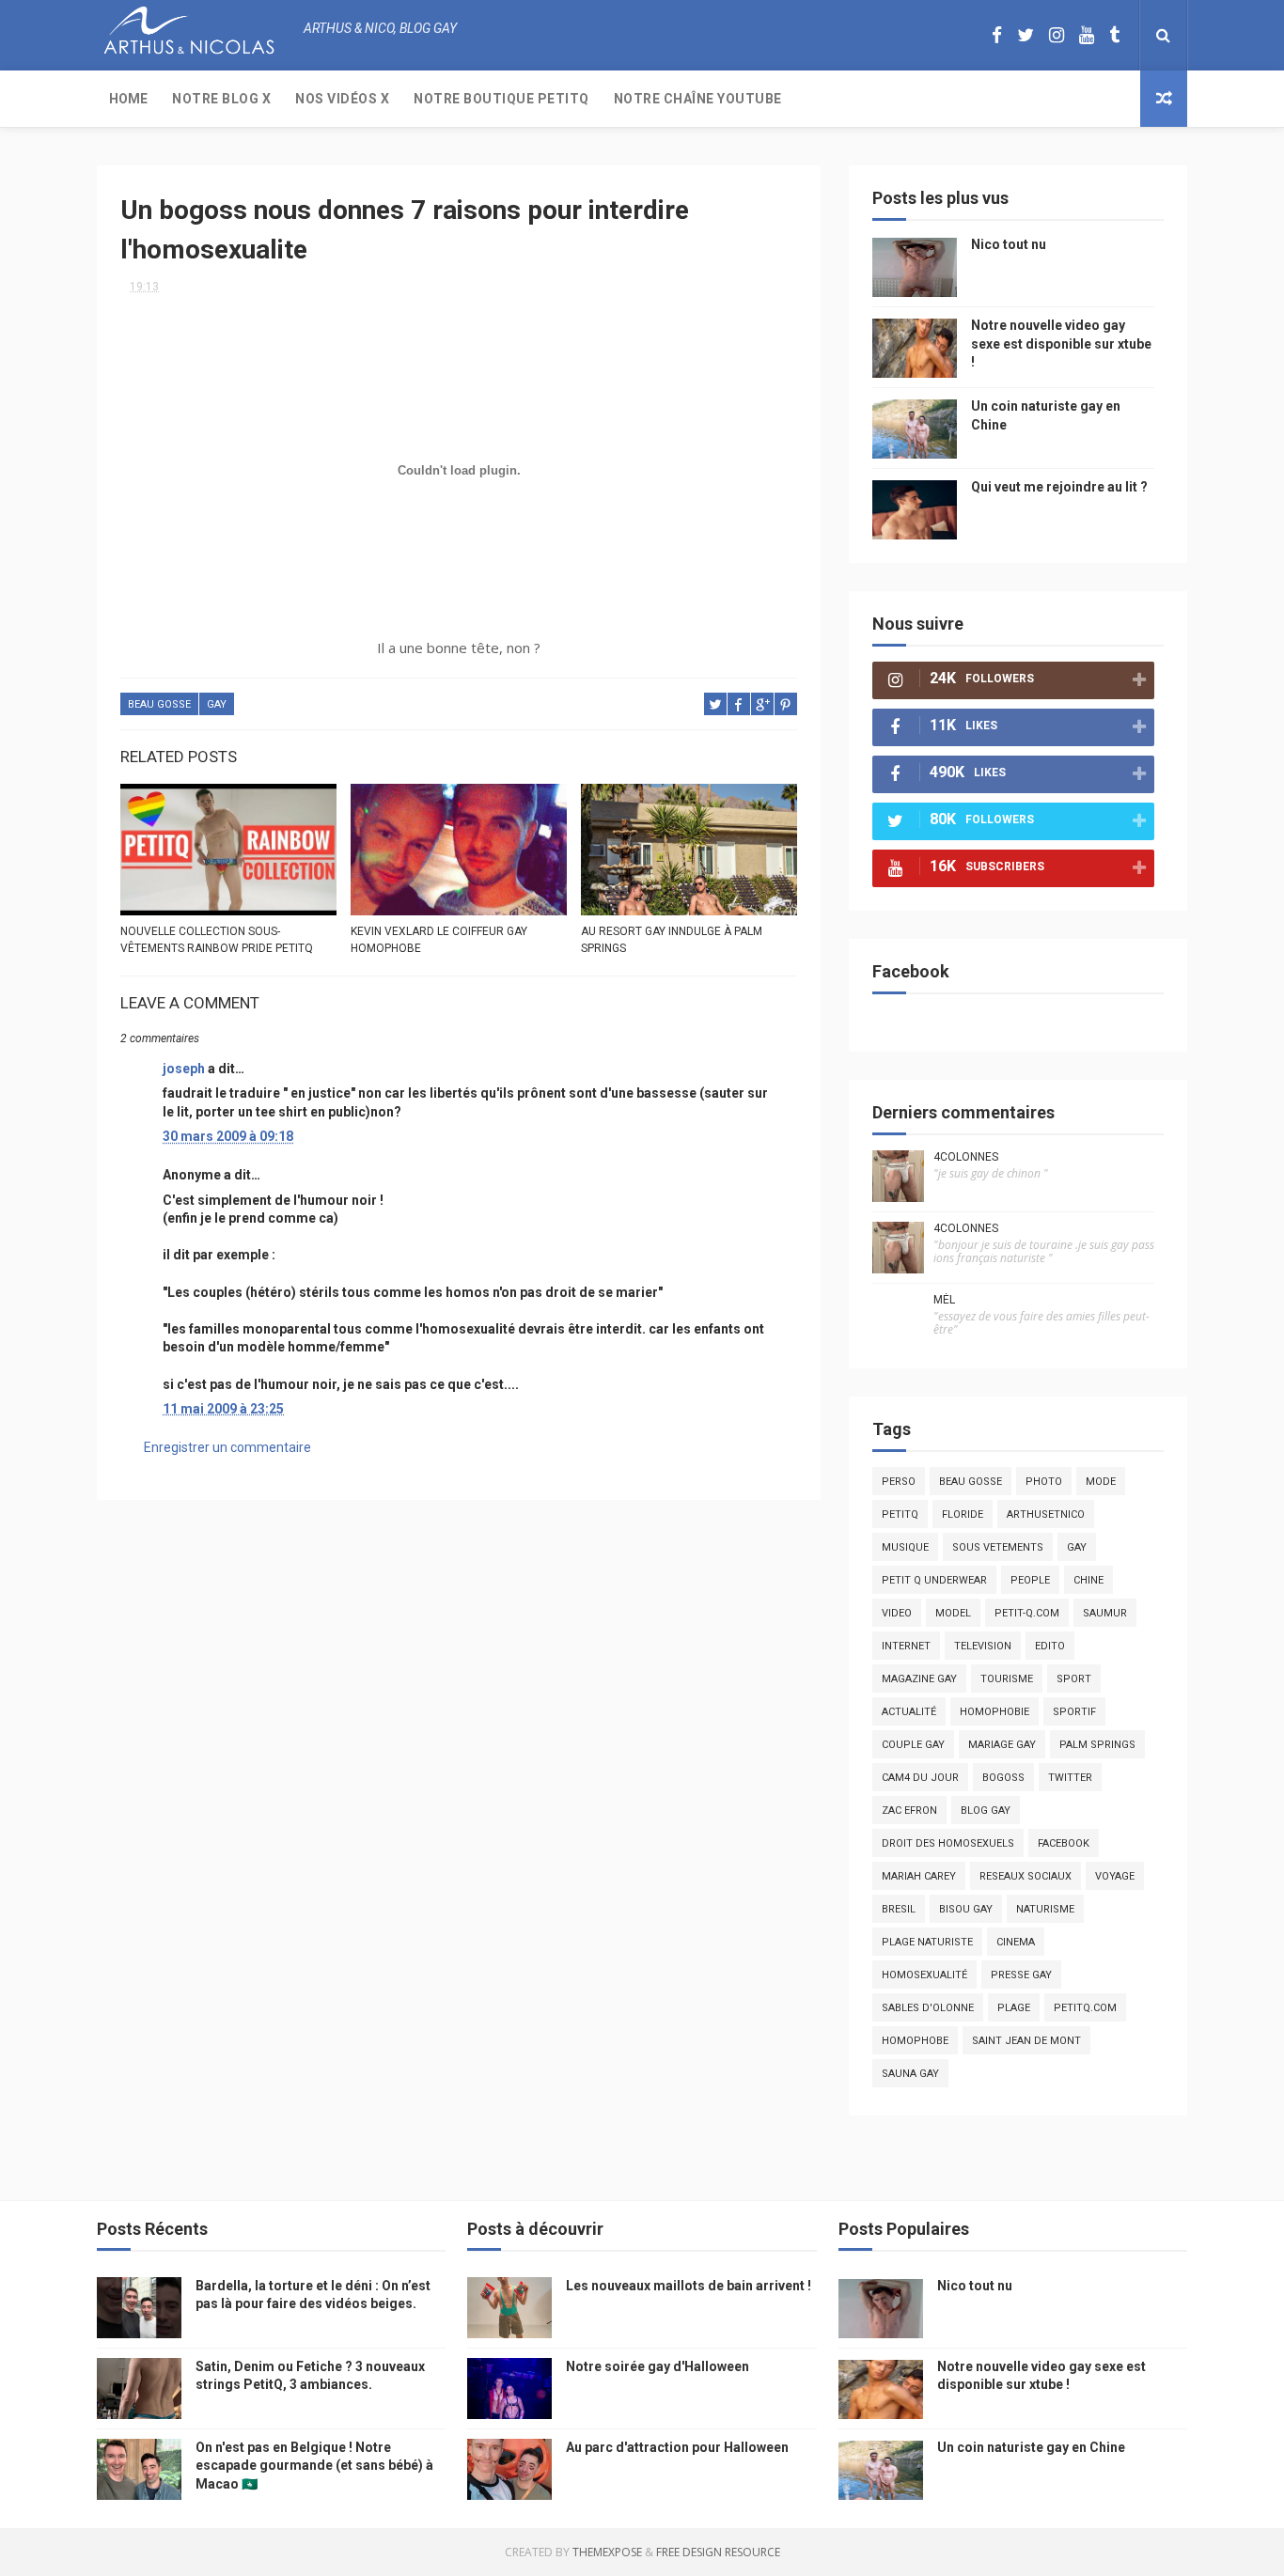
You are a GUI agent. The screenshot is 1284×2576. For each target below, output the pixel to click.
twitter (1070, 1778)
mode (1101, 1482)
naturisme (1045, 1909)
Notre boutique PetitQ (501, 99)
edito (1050, 1646)
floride (963, 1514)
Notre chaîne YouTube (698, 99)
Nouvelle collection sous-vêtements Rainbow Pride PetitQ (217, 940)
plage (1014, 2008)
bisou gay (966, 1909)
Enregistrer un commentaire (227, 1447)
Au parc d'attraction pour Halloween (677, 2447)
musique (905, 1547)
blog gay (986, 1811)
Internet (906, 1646)
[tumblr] (1114, 35)
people (1030, 1580)
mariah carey (919, 1876)
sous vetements (998, 1547)
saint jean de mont (1026, 2041)
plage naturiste (927, 1942)
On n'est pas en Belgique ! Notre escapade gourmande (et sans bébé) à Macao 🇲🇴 (314, 2466)
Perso (899, 1482)
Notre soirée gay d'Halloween (658, 2366)
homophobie (994, 1712)
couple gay (913, 1745)
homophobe (915, 2041)
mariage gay (1002, 1745)
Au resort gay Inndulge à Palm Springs (672, 940)
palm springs (1097, 1745)
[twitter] (1026, 35)
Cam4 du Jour (920, 1778)
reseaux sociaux (1026, 1876)
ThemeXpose (607, 2552)
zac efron (909, 1811)
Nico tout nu (1009, 244)
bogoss (1003, 1778)
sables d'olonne (928, 2008)
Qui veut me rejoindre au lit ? (1059, 487)
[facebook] (997, 35)
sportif (1074, 1712)
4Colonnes (966, 1157)
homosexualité (924, 1975)
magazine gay (919, 1679)
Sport (1074, 1679)
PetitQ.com (1085, 2008)
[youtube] (1087, 35)
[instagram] (1057, 35)
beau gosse (159, 704)
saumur (1105, 1613)
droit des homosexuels (948, 1843)
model (953, 1613)
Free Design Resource (718, 2552)
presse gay (1021, 1975)
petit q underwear (934, 1580)
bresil (899, 1909)
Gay (217, 704)
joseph (184, 1069)
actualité (909, 1712)
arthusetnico (1046, 1514)
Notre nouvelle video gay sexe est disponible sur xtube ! (1061, 343)
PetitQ (900, 1514)
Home (128, 99)
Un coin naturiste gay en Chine (1031, 2447)
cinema (1016, 1942)
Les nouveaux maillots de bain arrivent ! (689, 2286)
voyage (1115, 1876)
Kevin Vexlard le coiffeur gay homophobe (439, 940)
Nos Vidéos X (342, 99)
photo (1044, 1482)
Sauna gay (910, 2074)
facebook (1064, 1843)
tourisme (1007, 1679)
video (897, 1613)
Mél (944, 1300)
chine (1088, 1580)
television (983, 1646)
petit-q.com (1027, 1613)
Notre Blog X (221, 99)
